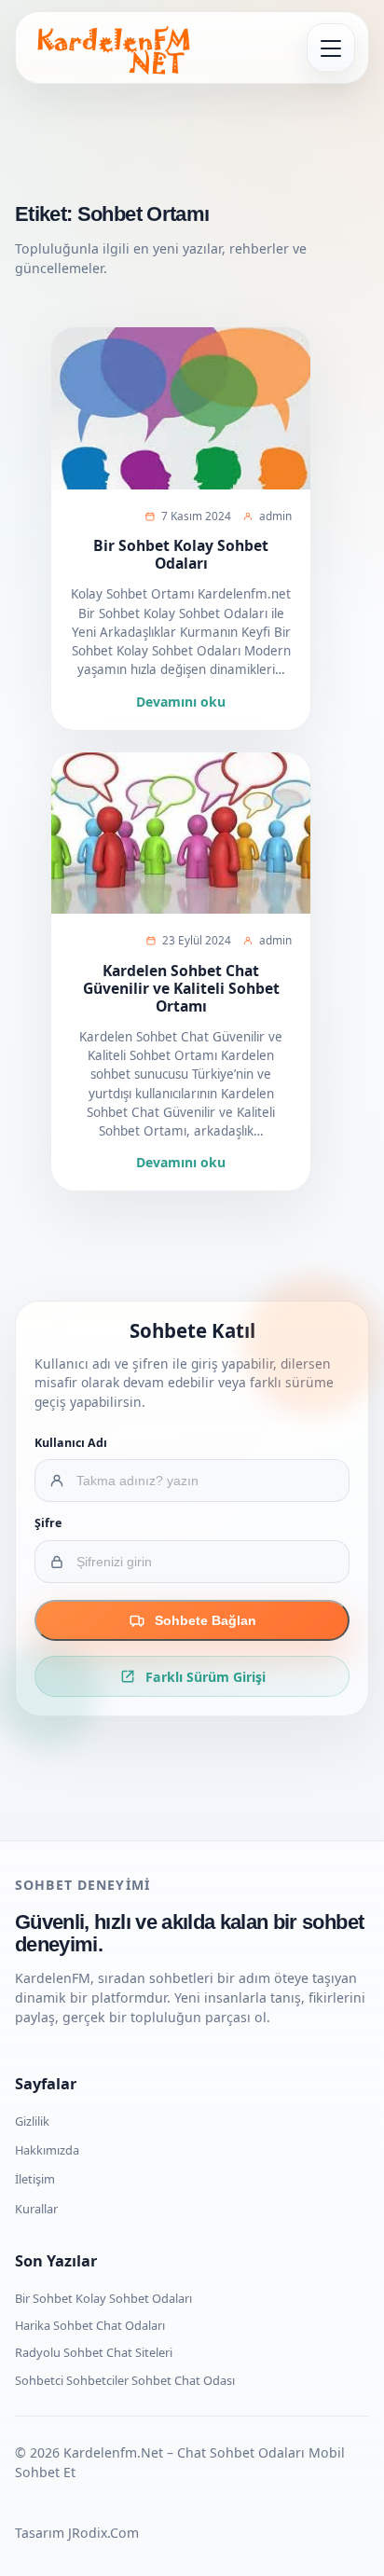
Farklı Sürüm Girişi (206, 1677)
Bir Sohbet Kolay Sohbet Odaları (181, 554)
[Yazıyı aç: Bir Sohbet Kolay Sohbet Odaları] (181, 408)
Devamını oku (181, 702)
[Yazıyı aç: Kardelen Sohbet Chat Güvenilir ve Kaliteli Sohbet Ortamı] (181, 833)
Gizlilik (32, 2121)
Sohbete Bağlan (206, 1620)
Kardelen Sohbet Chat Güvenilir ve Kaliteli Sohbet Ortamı (181, 988)
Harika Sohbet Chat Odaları (90, 2325)
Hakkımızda (47, 2150)
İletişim (35, 2179)
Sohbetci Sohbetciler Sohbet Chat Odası (125, 2380)
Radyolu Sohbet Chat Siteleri (94, 2352)
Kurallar (36, 2209)
